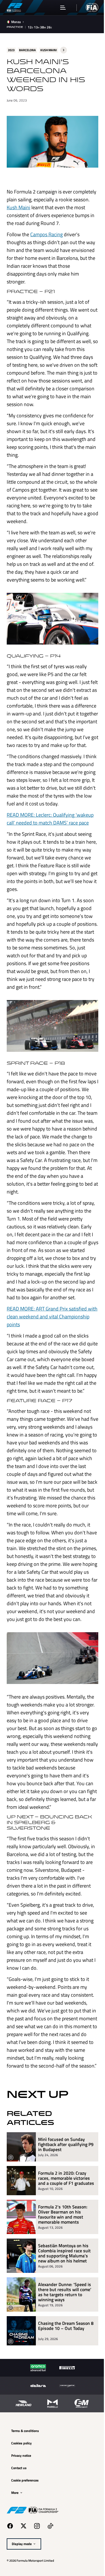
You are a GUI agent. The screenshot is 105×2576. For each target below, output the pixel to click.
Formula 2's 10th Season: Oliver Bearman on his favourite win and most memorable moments (63, 2289)
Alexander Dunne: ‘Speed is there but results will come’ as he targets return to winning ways (65, 2366)
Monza (16, 22)
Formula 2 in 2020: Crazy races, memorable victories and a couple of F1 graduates (64, 2250)
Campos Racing (46, 240)
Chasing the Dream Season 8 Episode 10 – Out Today (64, 2400)
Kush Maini (50, 205)
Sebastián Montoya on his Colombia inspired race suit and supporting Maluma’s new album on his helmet (64, 2327)
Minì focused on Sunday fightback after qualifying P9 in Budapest (63, 2214)
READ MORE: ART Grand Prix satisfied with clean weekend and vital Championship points (47, 1349)
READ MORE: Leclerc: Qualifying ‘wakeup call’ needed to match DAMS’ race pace (50, 838)
